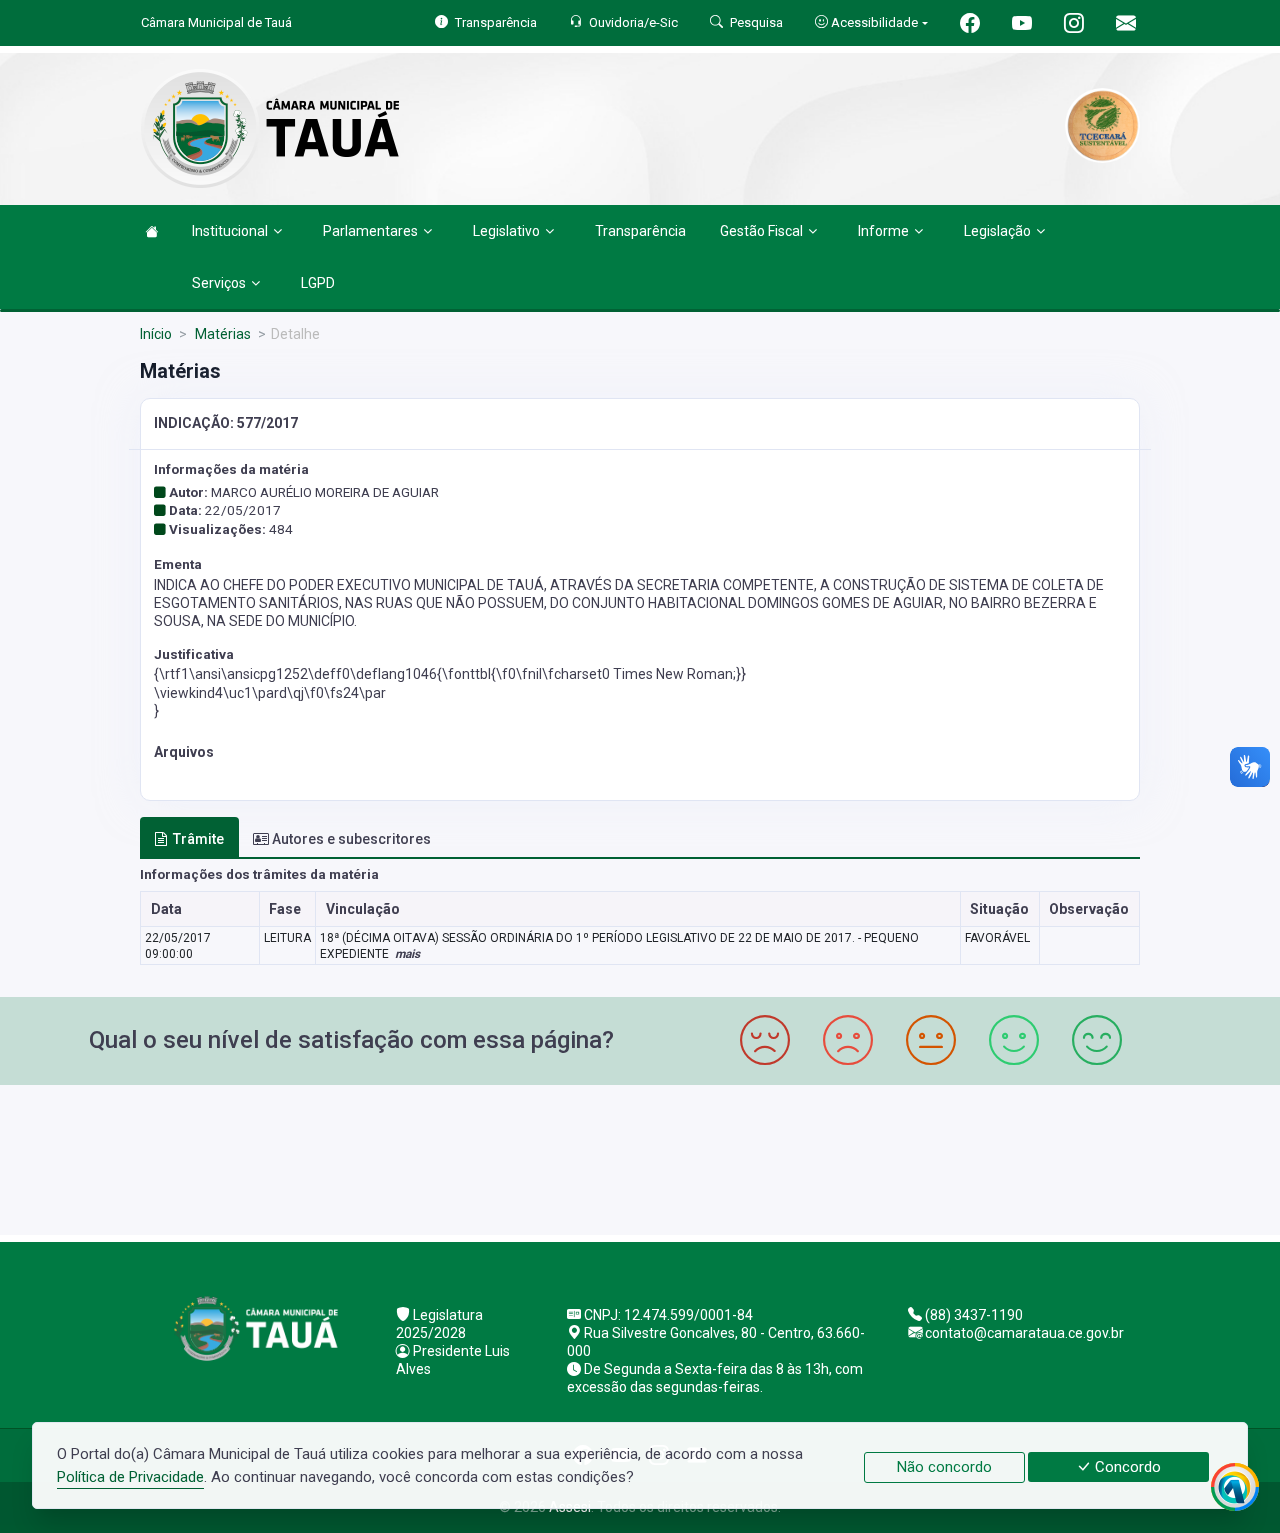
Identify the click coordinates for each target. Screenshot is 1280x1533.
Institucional (230, 231)
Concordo (1126, 1467)
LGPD (318, 283)
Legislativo (506, 231)
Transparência (640, 231)
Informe (883, 231)
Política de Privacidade (130, 1477)
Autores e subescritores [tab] (351, 839)
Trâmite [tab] (198, 839)
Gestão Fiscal (761, 231)
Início (156, 334)
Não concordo (944, 1467)
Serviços (219, 283)
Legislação (997, 231)
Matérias (221, 334)
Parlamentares (370, 231)
